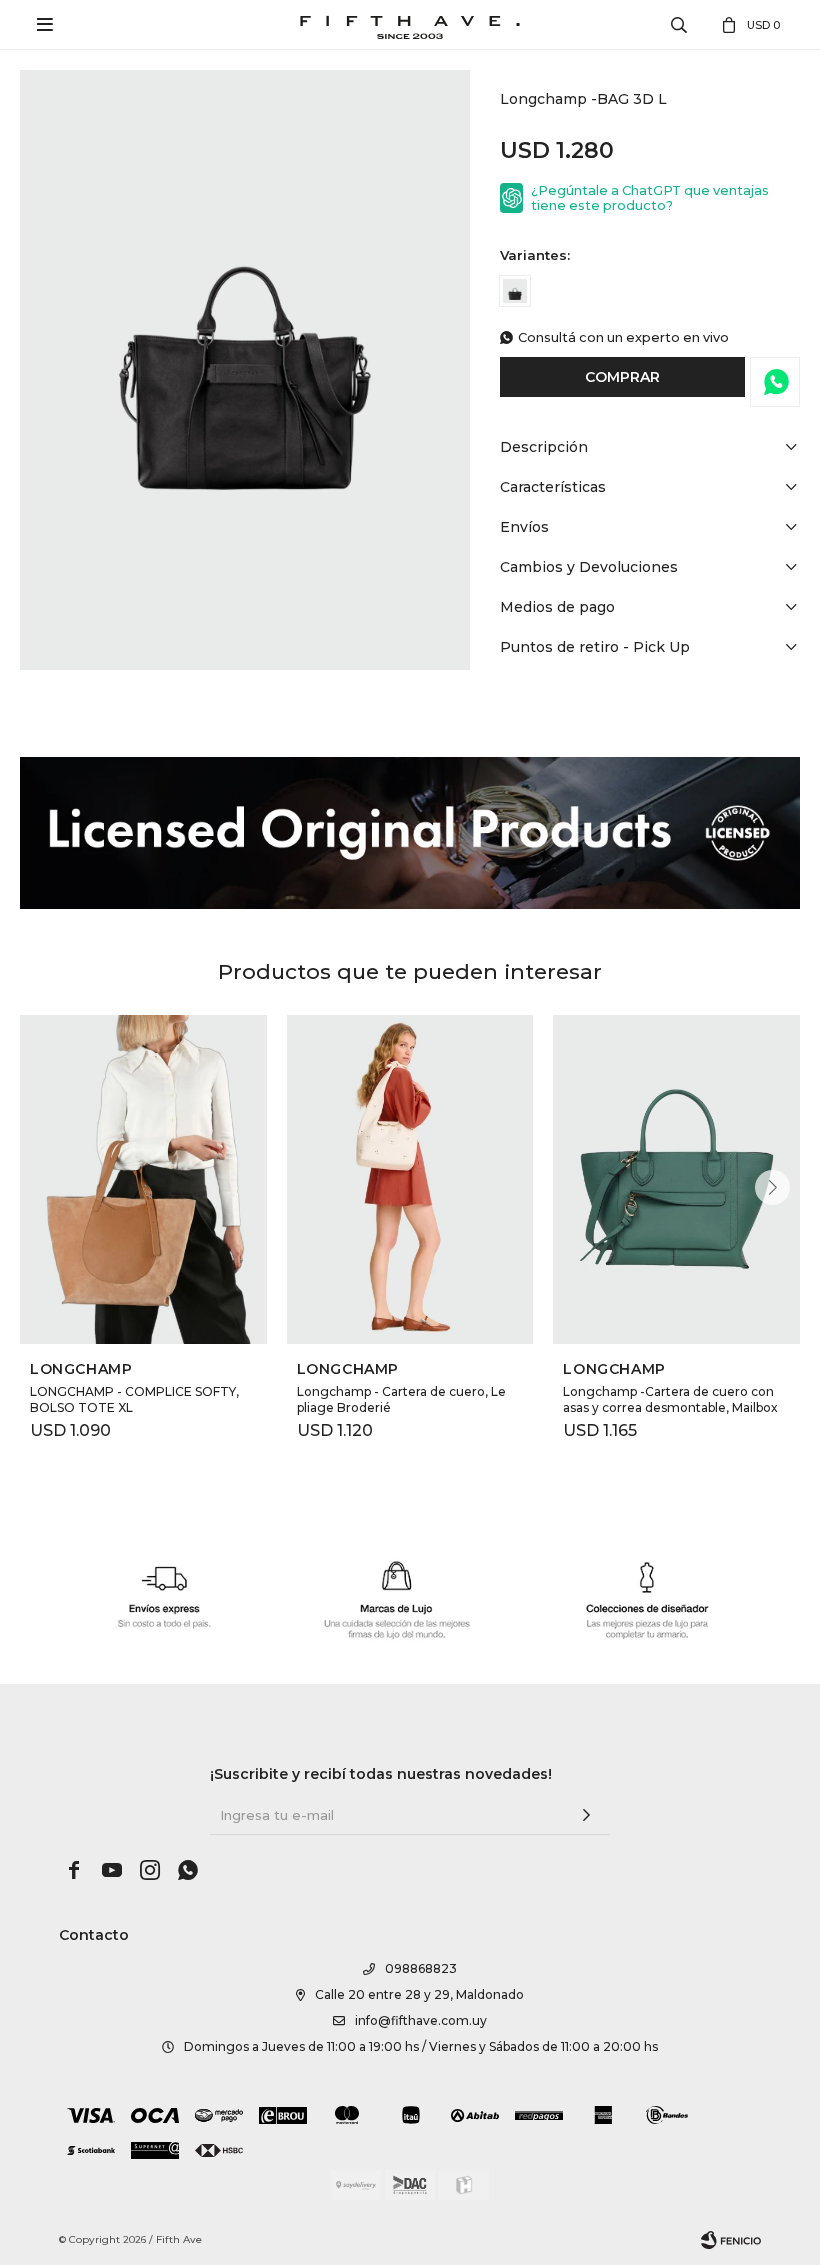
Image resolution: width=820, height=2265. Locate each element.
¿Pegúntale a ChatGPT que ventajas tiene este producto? (650, 198)
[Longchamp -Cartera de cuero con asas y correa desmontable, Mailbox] (676, 1179)
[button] (772, 1187)
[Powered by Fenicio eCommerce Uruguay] (731, 2240)
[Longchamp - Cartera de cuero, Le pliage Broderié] (410, 1179)
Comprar (622, 377)
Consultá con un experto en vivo (623, 337)
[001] (515, 291)
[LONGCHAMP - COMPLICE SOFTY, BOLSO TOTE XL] (143, 1179)
